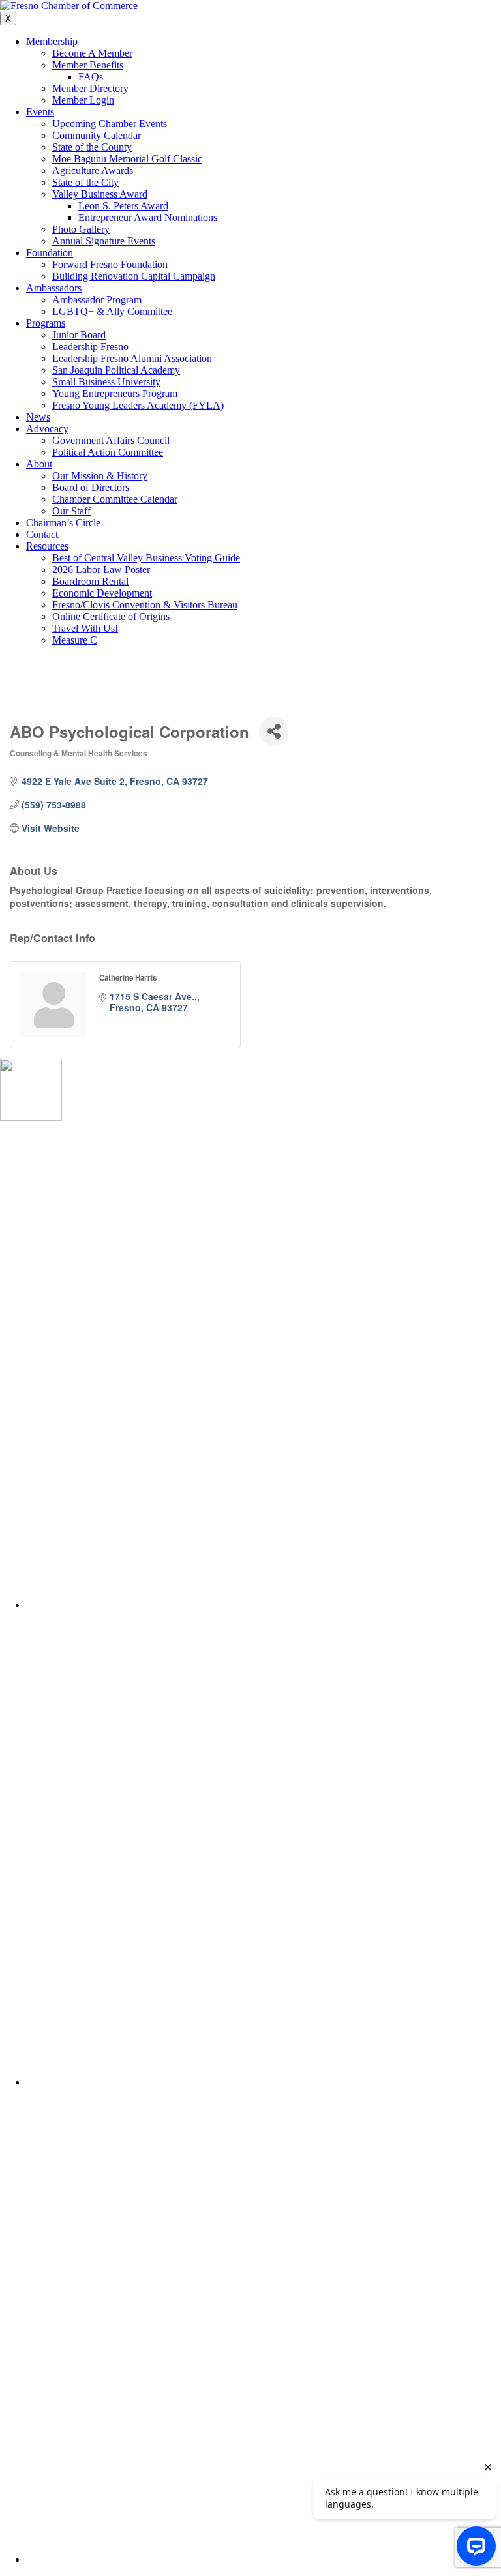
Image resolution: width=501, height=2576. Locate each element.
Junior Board (79, 335)
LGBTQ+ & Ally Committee (112, 311)
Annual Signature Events (104, 241)
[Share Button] (274, 731)
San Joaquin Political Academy (116, 370)
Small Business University (106, 382)
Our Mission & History (100, 476)
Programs (46, 323)
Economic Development (102, 593)
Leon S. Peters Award (123, 206)
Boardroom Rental (90, 581)
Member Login (83, 100)
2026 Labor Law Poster (101, 570)
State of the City (85, 182)
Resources (47, 546)
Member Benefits (88, 65)
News (38, 417)
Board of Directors (91, 487)
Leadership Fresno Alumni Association (132, 358)
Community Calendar (97, 135)
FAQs (91, 77)
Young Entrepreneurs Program (115, 393)
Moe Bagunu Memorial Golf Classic (127, 159)
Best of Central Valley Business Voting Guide (146, 558)
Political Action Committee (108, 452)
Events (40, 112)
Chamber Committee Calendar (115, 499)
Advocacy (47, 429)
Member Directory (90, 88)
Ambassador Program (97, 300)
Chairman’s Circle (63, 523)
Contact (42, 534)
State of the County (92, 147)
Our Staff (71, 511)
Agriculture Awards (93, 170)
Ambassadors (54, 288)
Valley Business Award (100, 194)
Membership (52, 41)
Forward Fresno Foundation (110, 264)
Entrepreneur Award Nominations (148, 217)
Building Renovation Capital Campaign (134, 276)
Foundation (50, 253)
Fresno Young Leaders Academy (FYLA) (138, 405)
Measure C (75, 640)
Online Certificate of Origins (111, 616)
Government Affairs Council (111, 440)
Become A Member (92, 53)
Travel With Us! (85, 628)
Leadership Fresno (90, 347)
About (39, 464)
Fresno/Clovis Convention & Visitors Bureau (145, 605)
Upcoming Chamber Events (110, 124)
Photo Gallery (81, 229)
